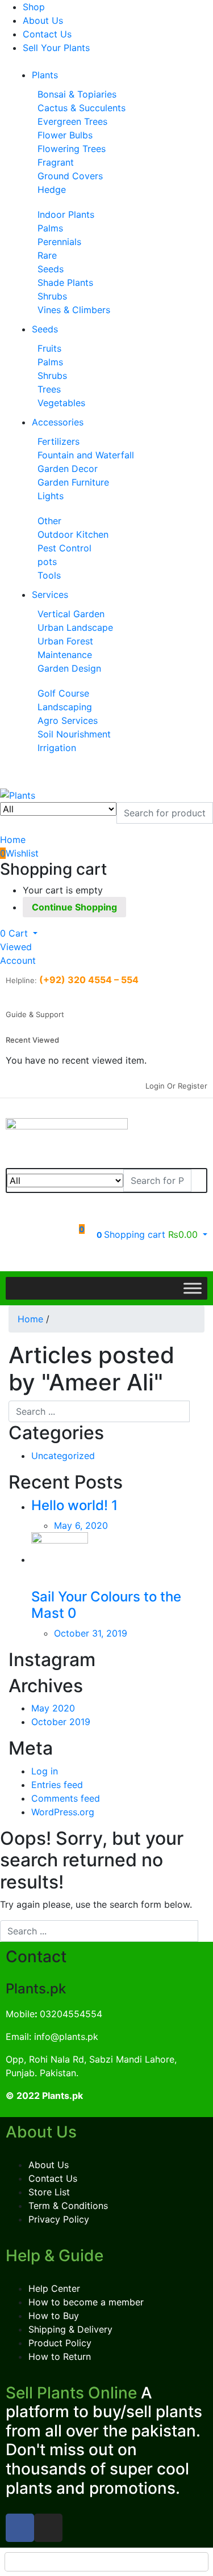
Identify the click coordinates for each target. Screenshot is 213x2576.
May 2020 (53, 1708)
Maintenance (65, 655)
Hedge (52, 189)
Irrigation (57, 748)
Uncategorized (63, 1456)
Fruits (49, 348)
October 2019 (61, 1722)
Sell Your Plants (56, 48)
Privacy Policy (59, 2219)
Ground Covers (70, 176)
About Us (43, 20)
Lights (51, 496)
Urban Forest (65, 641)
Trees (49, 389)
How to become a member (86, 2302)
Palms (50, 228)
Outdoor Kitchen (73, 534)
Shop (34, 7)
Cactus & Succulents (82, 108)
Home (30, 1319)
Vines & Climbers (74, 310)
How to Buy (54, 2316)
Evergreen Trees (72, 121)
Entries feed (57, 1785)
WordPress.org (63, 1812)
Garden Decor (68, 469)
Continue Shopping (74, 907)
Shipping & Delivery (70, 2329)
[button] (19, 933)
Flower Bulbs (65, 135)
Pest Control (64, 548)
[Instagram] (48, 2528)
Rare (47, 255)
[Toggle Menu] (193, 1289)
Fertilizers (59, 441)
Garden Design (69, 668)
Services (50, 595)
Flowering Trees (72, 149)
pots (47, 562)
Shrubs (52, 296)
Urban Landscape (75, 627)
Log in (45, 1771)
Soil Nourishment (74, 734)
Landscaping (65, 707)
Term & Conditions (68, 2206)
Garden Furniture (73, 482)
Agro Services (68, 720)
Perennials (59, 242)
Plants (45, 75)
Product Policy (60, 2343)
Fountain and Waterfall (86, 455)
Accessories (58, 422)
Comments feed (66, 1798)
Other (49, 521)
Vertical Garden (71, 614)
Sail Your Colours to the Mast (106, 1605)
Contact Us (47, 34)
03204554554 (68, 2014)
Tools (49, 575)
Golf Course (63, 693)
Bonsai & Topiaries (77, 94)
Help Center (54, 2288)
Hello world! (70, 1505)
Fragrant (56, 162)
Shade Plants (65, 283)
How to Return (60, 2356)
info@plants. (61, 2037)
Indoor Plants (66, 214)
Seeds (51, 269)
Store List (49, 2192)
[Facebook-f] (20, 2528)
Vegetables (61, 403)
